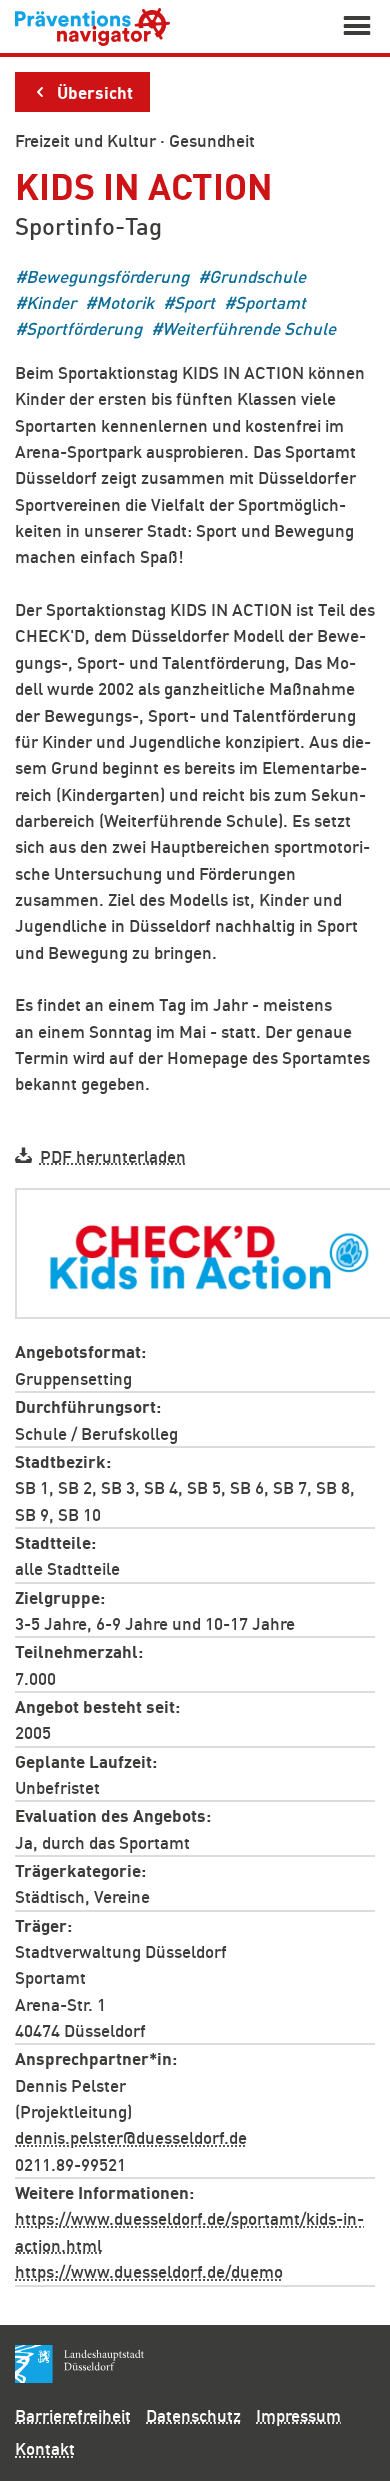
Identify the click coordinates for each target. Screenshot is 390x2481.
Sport (194, 302)
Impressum (298, 2415)
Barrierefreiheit (73, 2415)
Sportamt (270, 302)
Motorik (125, 302)
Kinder (51, 302)
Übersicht (95, 91)
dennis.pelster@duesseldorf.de (131, 2137)
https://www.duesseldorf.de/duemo (149, 2271)
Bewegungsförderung (107, 275)
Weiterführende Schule (249, 328)
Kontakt (45, 2448)
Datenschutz (193, 2415)
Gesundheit (212, 140)
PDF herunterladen (113, 1155)
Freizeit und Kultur (85, 140)
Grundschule (257, 275)
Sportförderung (84, 328)
